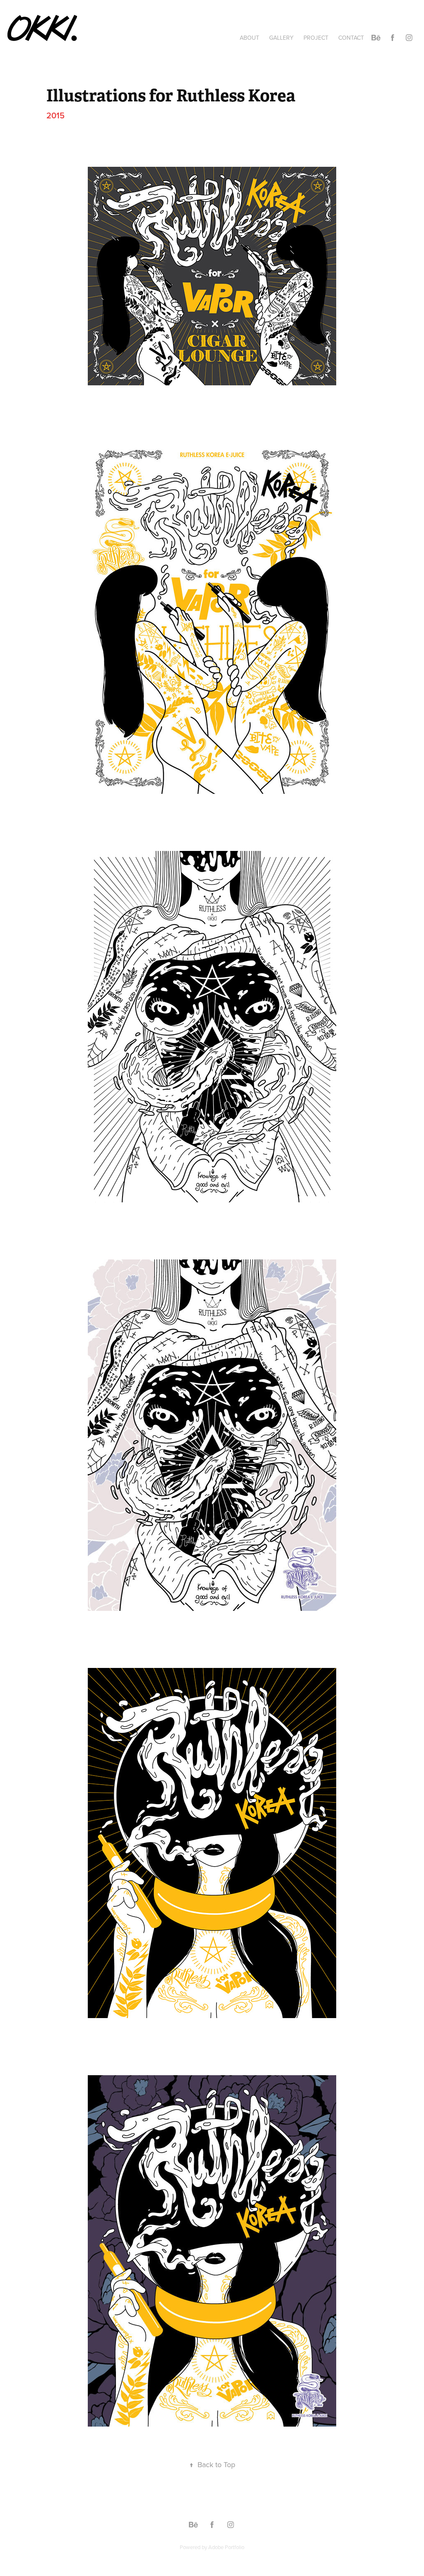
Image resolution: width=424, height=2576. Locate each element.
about (249, 38)
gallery (281, 38)
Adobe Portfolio (226, 2547)
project (316, 38)
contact (351, 38)
